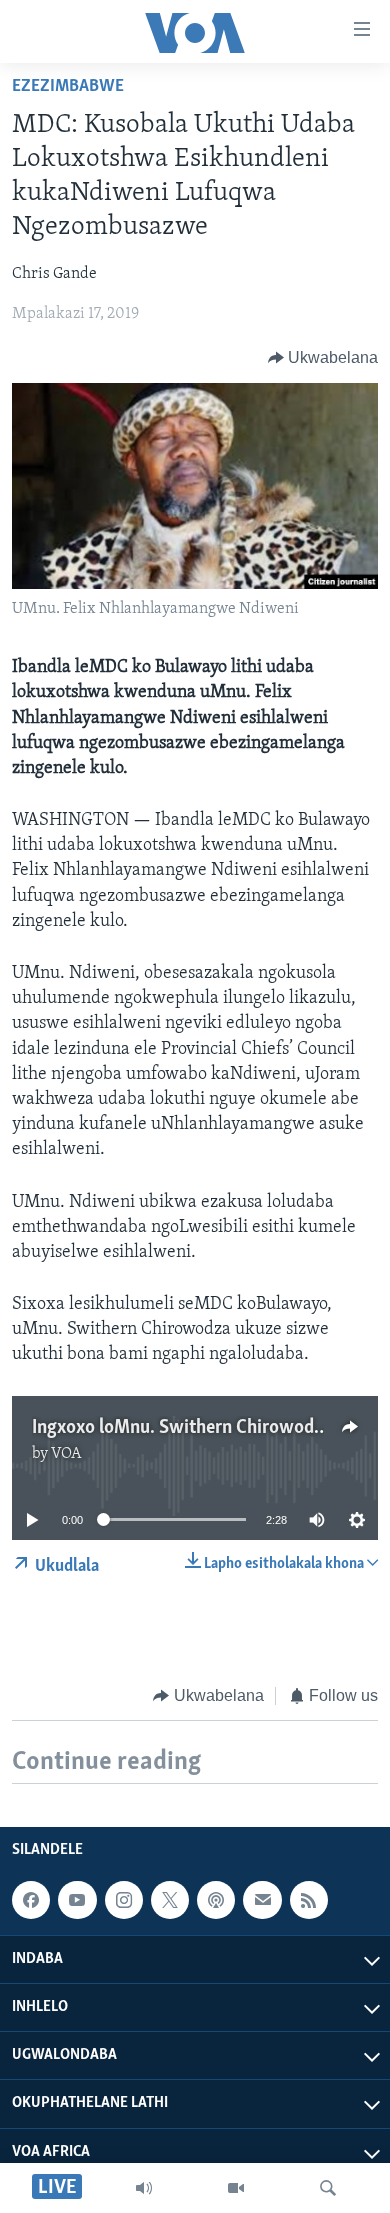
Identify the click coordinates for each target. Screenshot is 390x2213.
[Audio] (144, 2188)
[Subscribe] (262, 1900)
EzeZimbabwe (68, 87)
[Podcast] (216, 1900)
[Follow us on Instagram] (124, 1900)
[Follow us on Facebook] (31, 1900)
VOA (66, 1454)
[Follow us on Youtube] (77, 1900)
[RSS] (309, 1900)
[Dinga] (328, 2188)
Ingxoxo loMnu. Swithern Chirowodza (182, 1428)
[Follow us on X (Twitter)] (170, 1900)
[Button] (323, 358)
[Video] (236, 2188)
